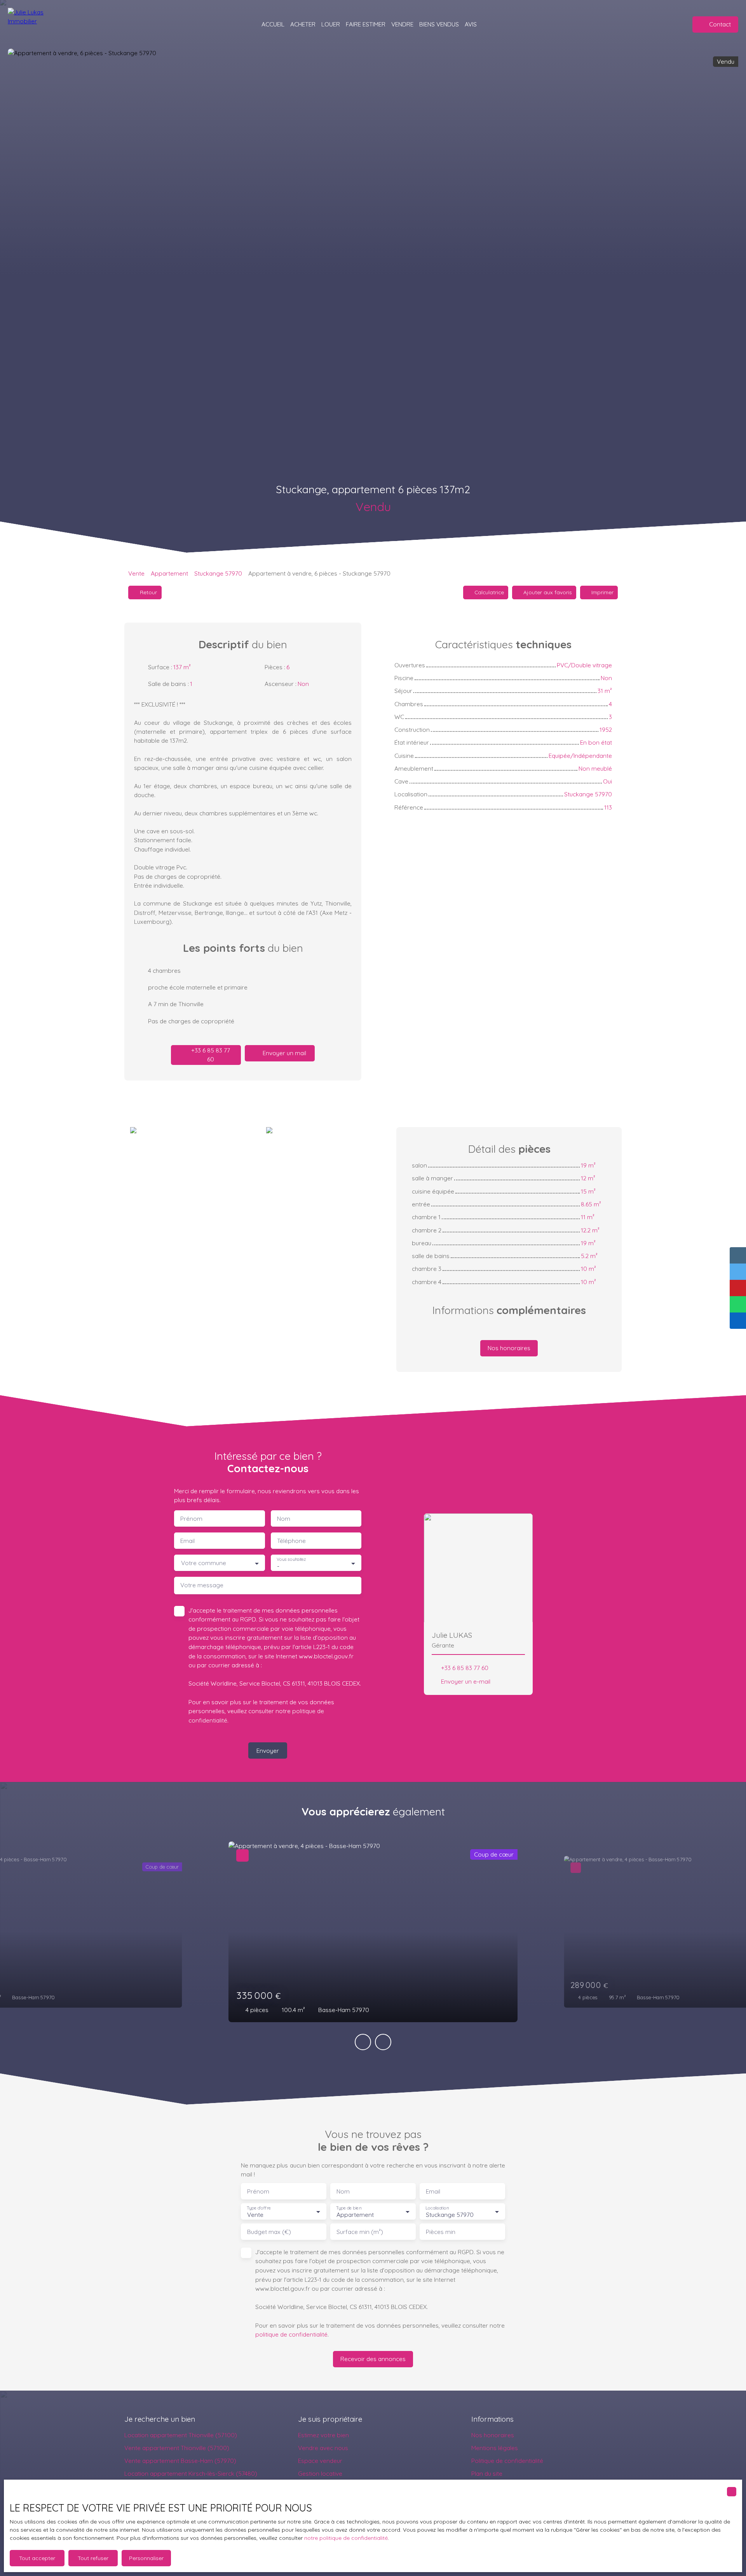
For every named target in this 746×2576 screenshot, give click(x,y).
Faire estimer (366, 24)
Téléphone (291, 1541)
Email (187, 1541)
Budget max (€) (269, 2232)
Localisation (437, 2208)
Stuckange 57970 (218, 573)
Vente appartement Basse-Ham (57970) (180, 2461)
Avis (471, 24)
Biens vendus (439, 24)
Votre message (202, 1585)
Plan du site (487, 2473)
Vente (136, 573)
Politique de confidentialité (507, 2461)
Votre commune (204, 1563)
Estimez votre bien (323, 2435)
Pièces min (441, 2232)
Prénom (191, 1519)
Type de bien (349, 2208)
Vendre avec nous (323, 2448)
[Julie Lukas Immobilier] (39, 24)
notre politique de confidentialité (346, 2538)
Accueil (273, 24)
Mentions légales (495, 2448)
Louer (331, 24)
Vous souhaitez (291, 1559)
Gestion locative (320, 2473)
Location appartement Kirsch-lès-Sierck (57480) (191, 2473)
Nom (284, 1519)
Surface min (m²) (360, 2232)
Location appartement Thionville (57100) (181, 2435)
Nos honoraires (493, 2435)
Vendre (402, 24)
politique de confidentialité (291, 2334)
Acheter (303, 24)
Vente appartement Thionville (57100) (177, 2448)
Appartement (169, 573)
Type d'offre (259, 2208)
